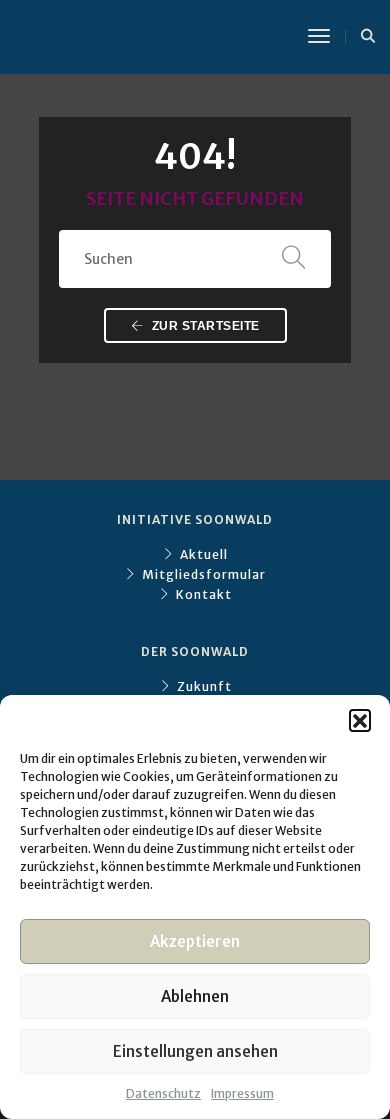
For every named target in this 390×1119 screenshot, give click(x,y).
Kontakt (204, 594)
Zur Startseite (204, 326)
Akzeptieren (195, 941)
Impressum (242, 1093)
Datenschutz (163, 1093)
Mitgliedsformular (204, 574)
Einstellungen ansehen (195, 1051)
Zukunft (204, 686)
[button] (360, 720)
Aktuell (204, 554)
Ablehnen (195, 996)
